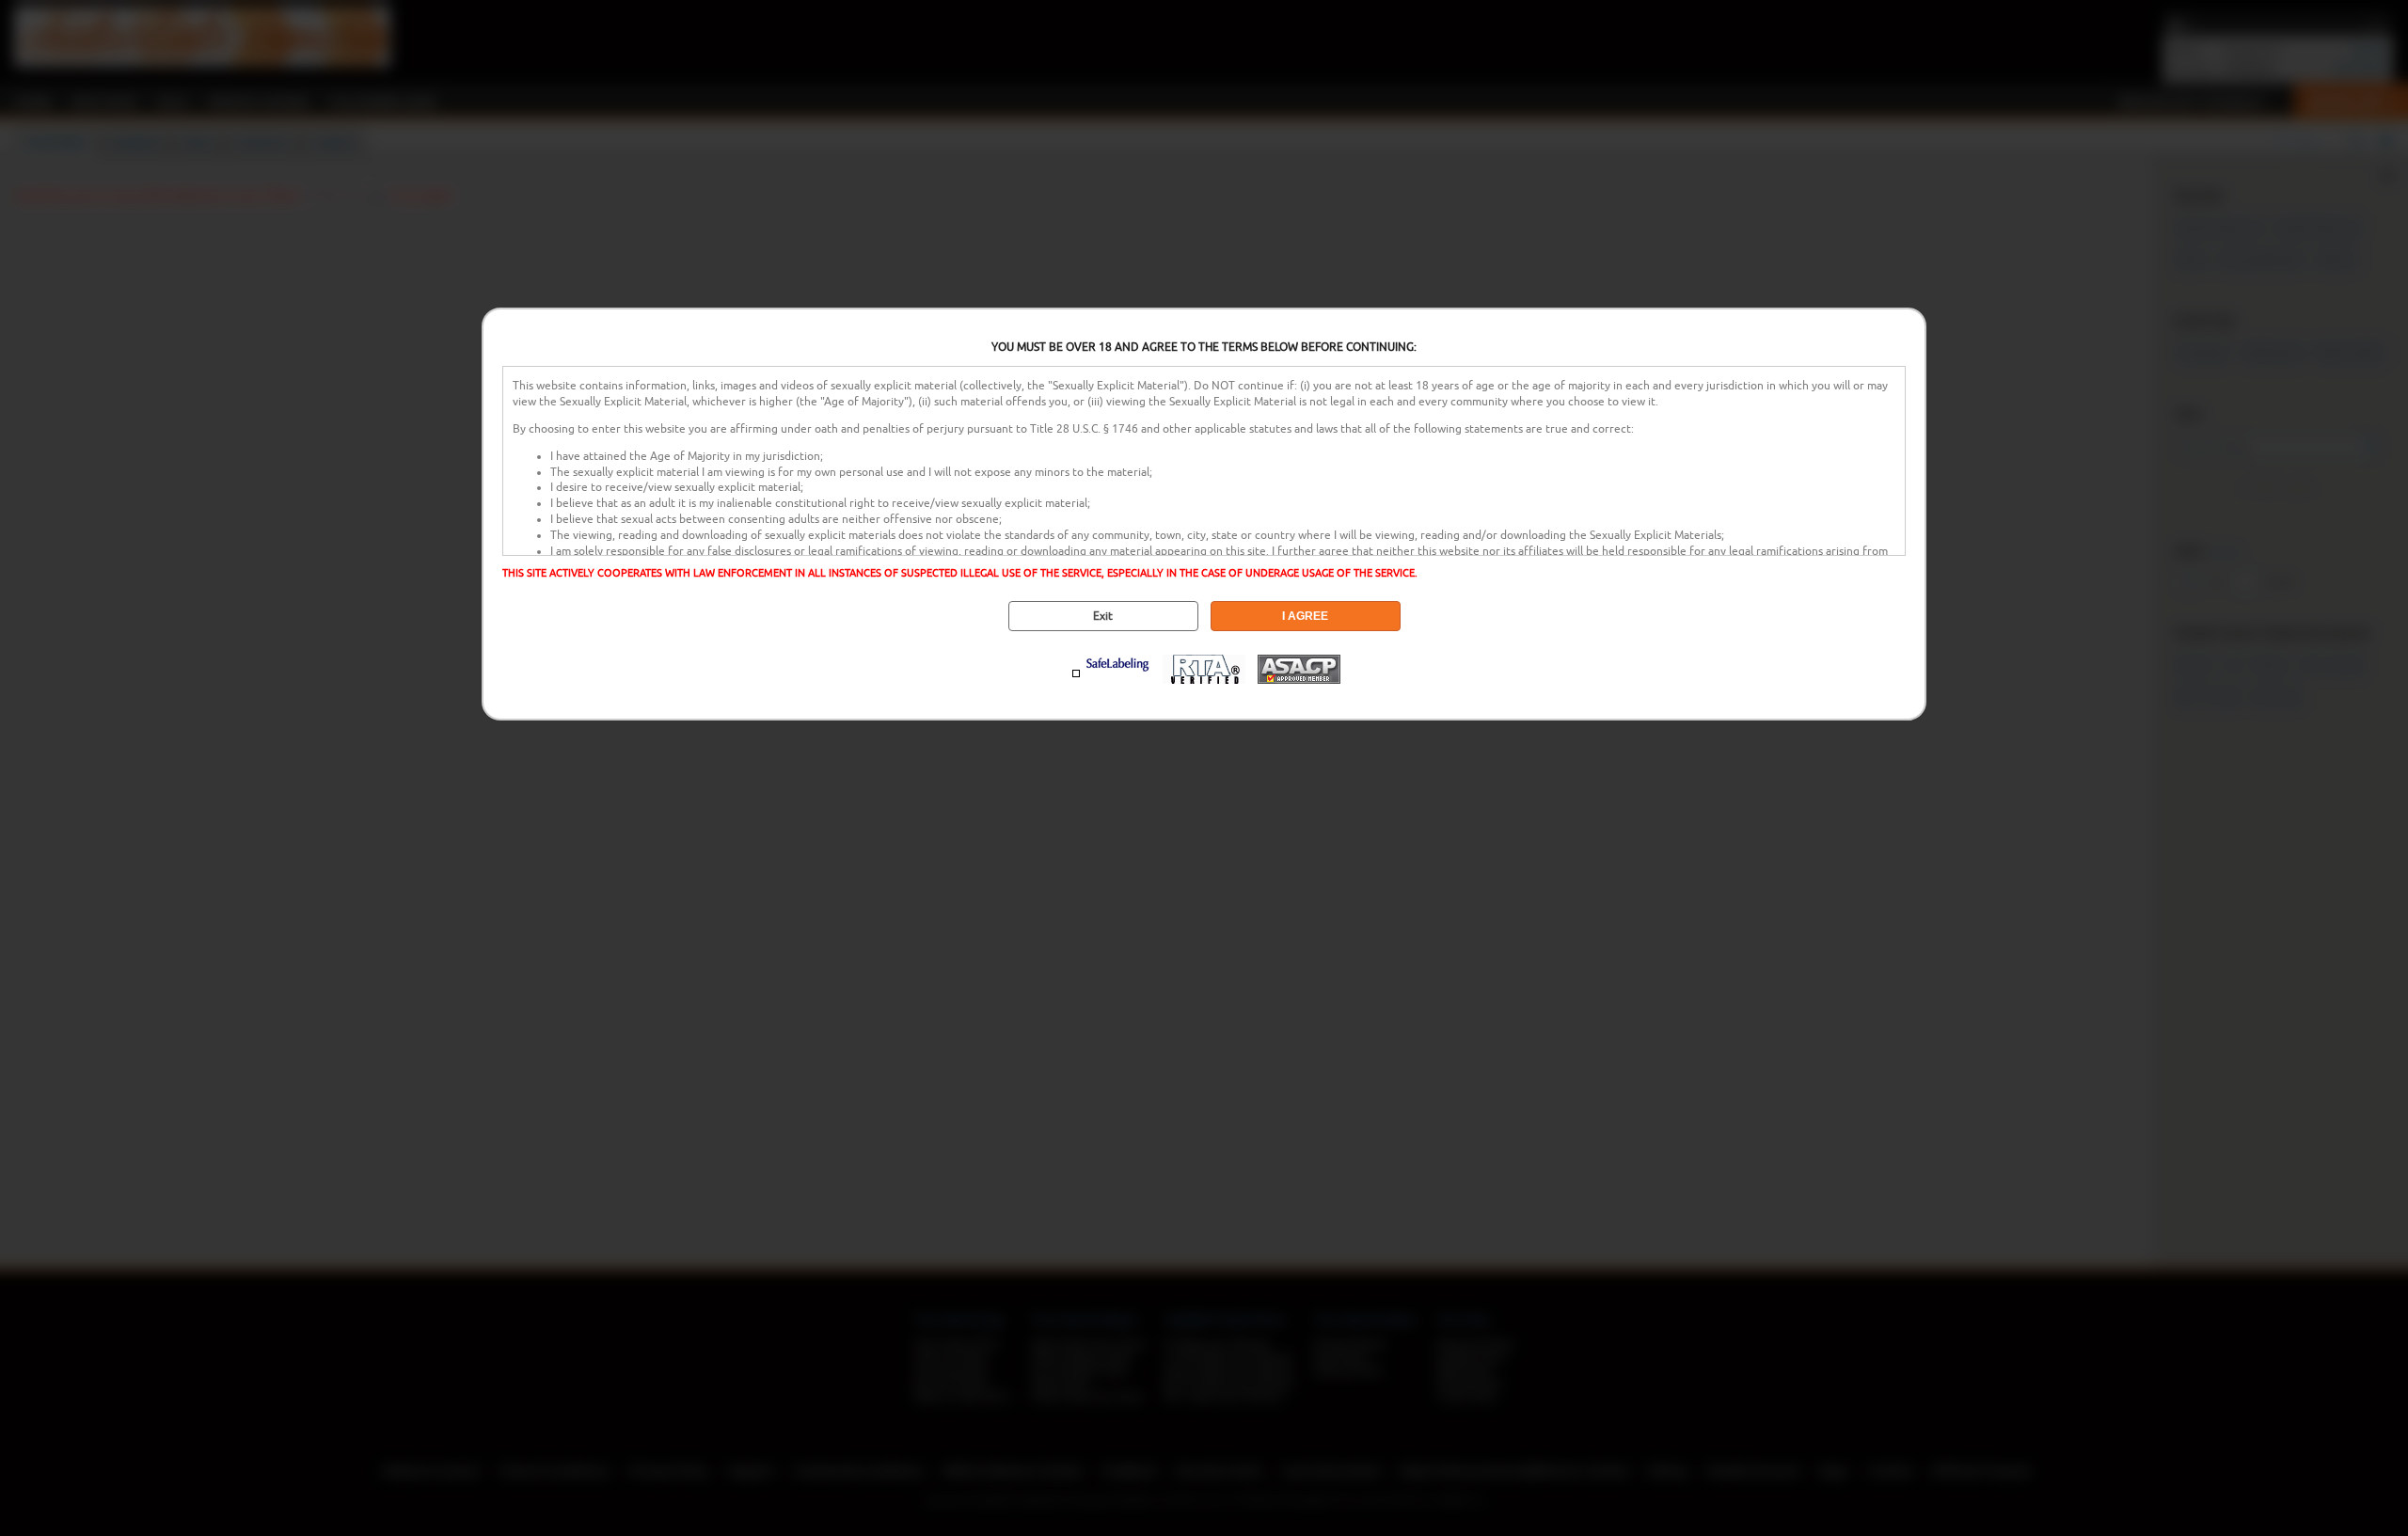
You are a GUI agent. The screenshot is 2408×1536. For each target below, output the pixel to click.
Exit (1103, 616)
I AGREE (1305, 616)
